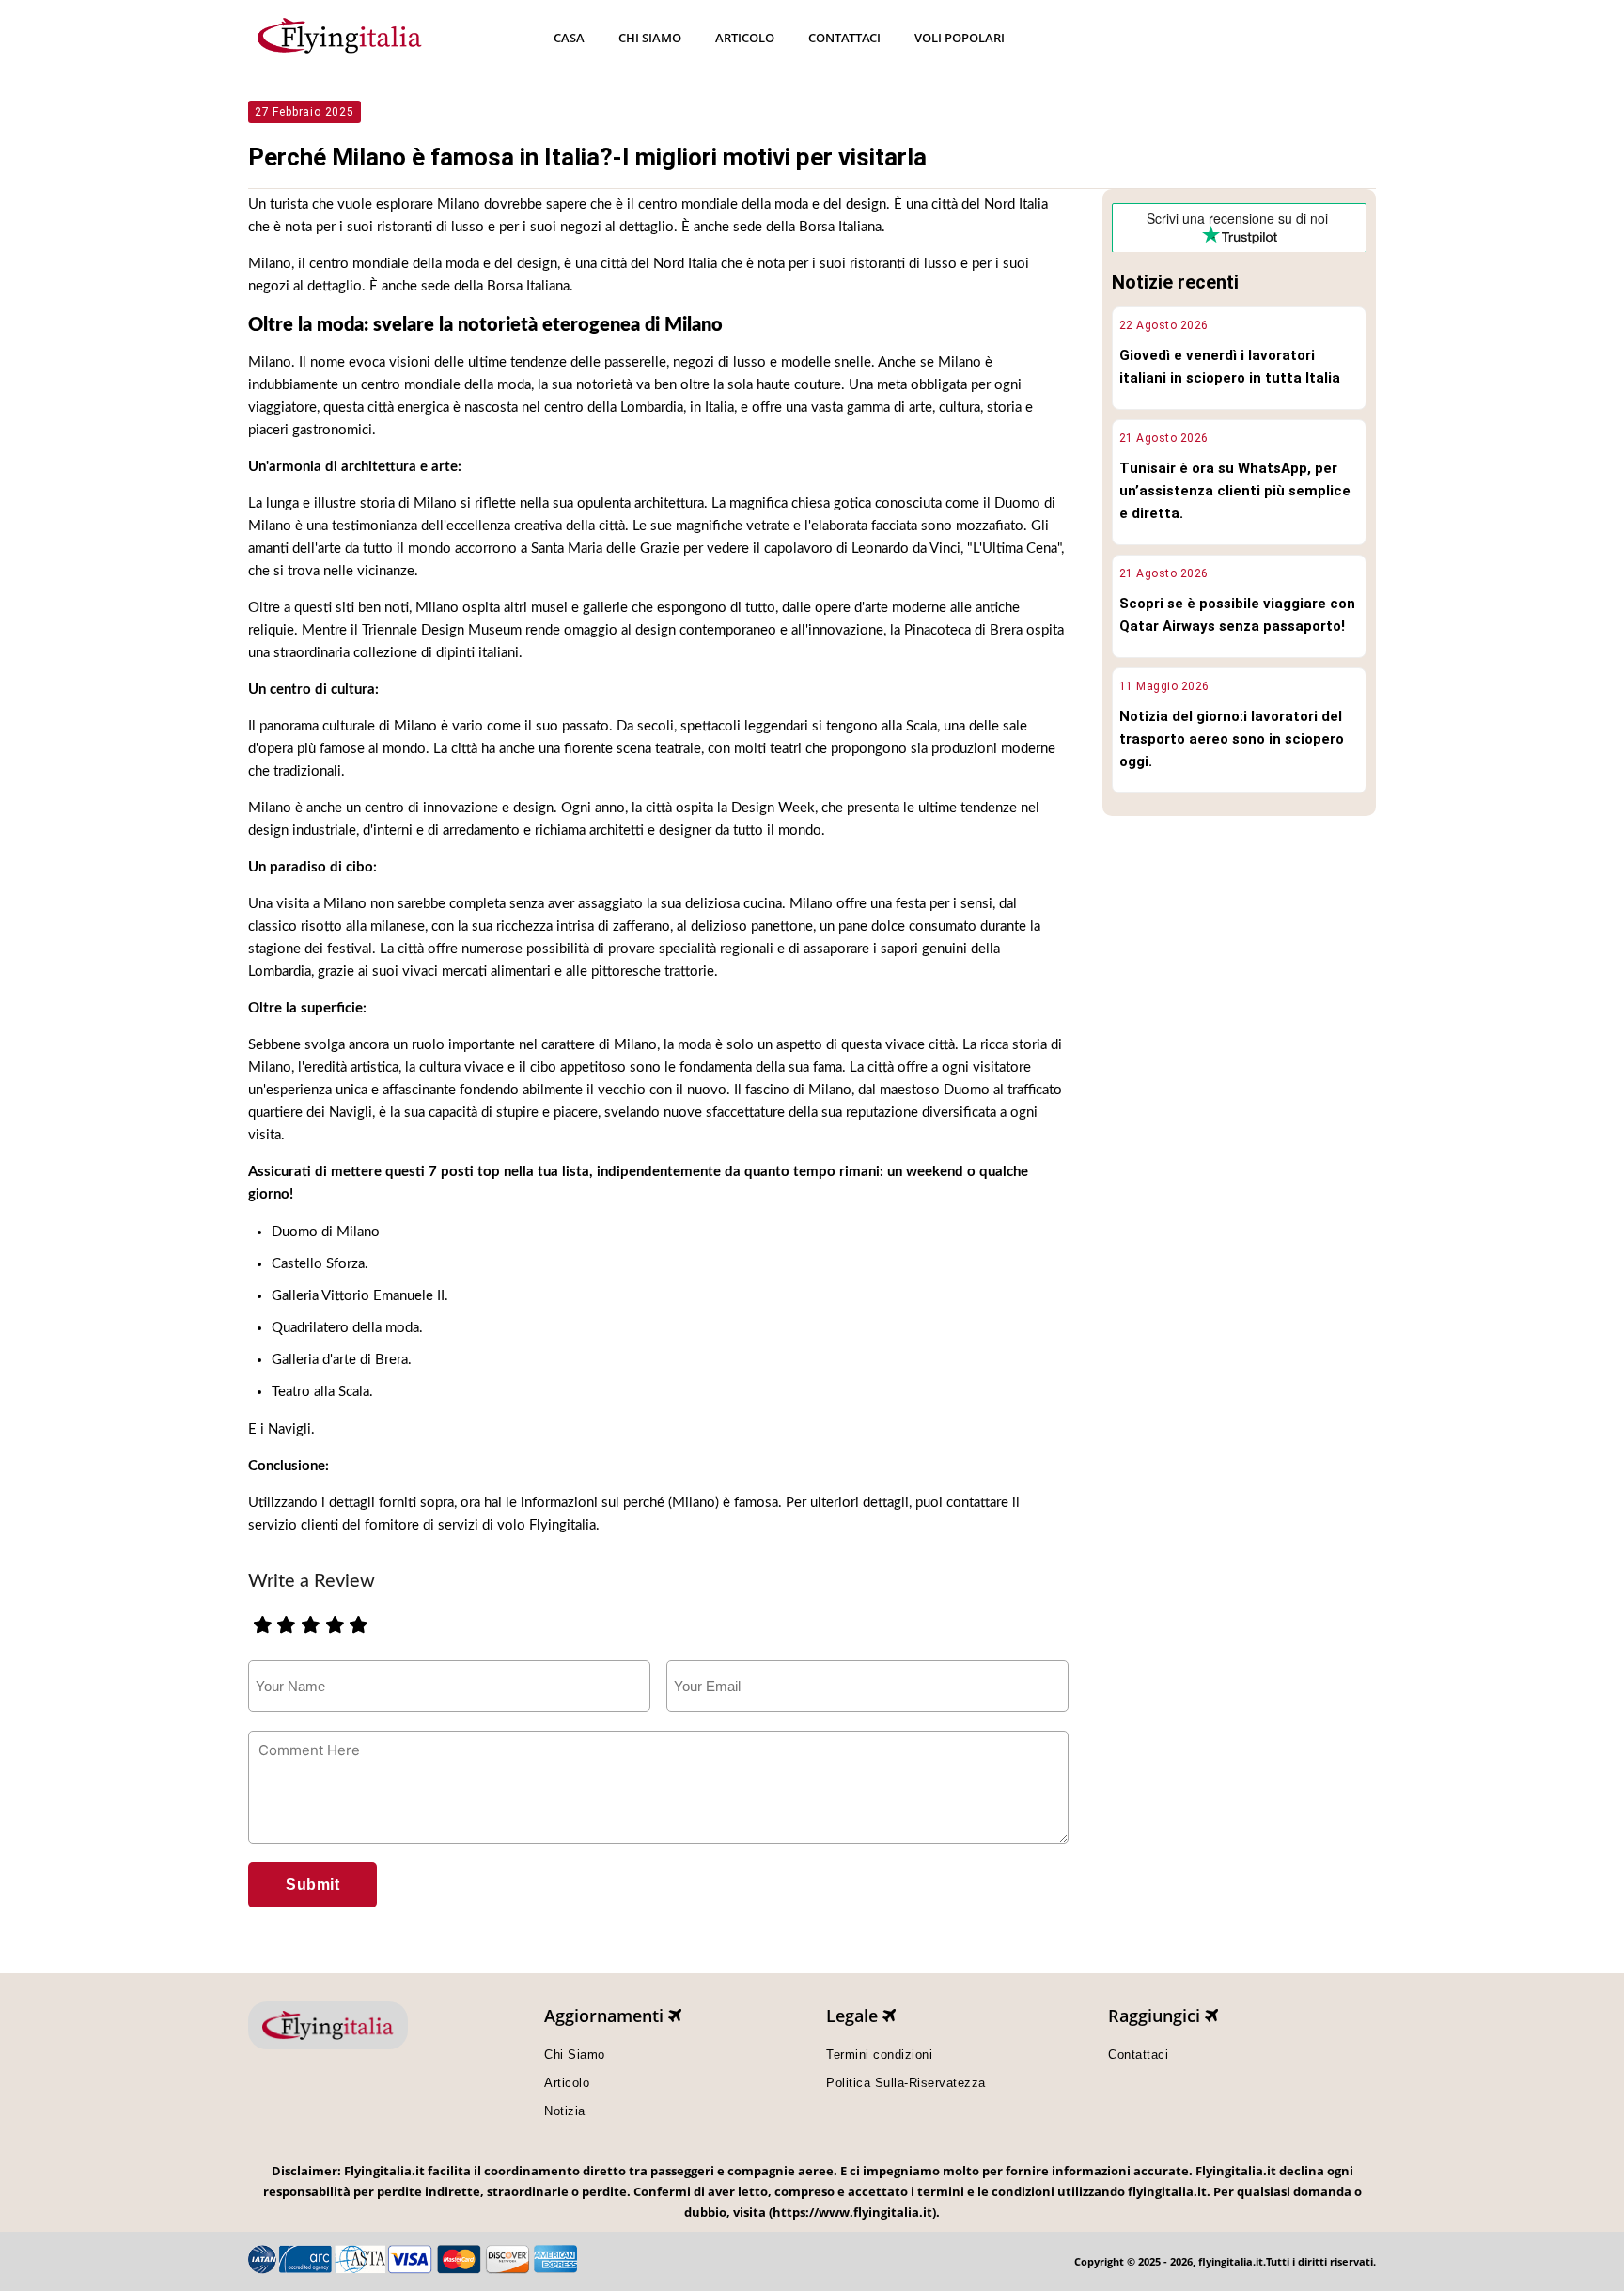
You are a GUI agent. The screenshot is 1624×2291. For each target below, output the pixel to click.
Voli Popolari (960, 38)
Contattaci (844, 38)
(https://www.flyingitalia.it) (852, 2212)
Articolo (745, 38)
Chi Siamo (650, 38)
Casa (569, 38)
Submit (312, 1884)
